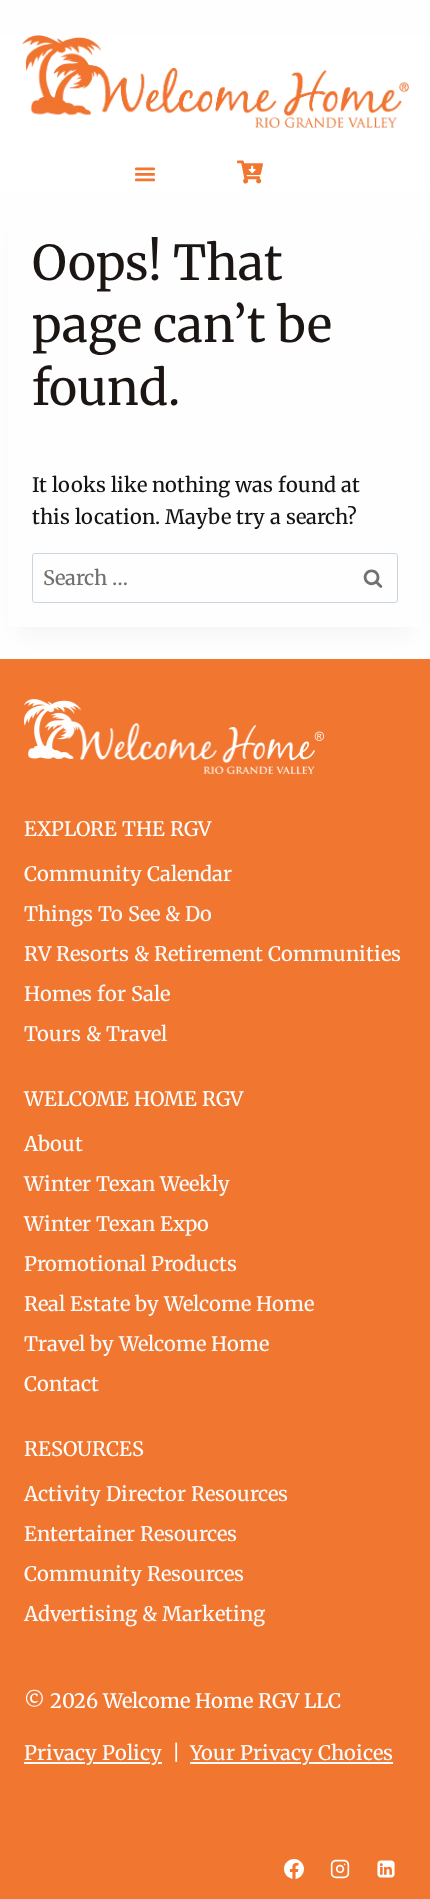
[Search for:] (215, 577)
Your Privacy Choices (291, 1752)
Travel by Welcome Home (146, 1343)
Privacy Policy (93, 1752)
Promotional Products (130, 1263)
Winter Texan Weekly (127, 1183)
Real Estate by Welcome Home (169, 1303)
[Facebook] (294, 1869)
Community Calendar (128, 873)
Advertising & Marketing (144, 1613)
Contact (61, 1383)
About (53, 1143)
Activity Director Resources (156, 1493)
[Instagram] (340, 1869)
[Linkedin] (386, 1869)
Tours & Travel (95, 1033)
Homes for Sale (97, 993)
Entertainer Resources (130, 1533)
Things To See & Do (118, 913)
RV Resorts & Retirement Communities (212, 953)
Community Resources (134, 1573)
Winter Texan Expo (116, 1223)
